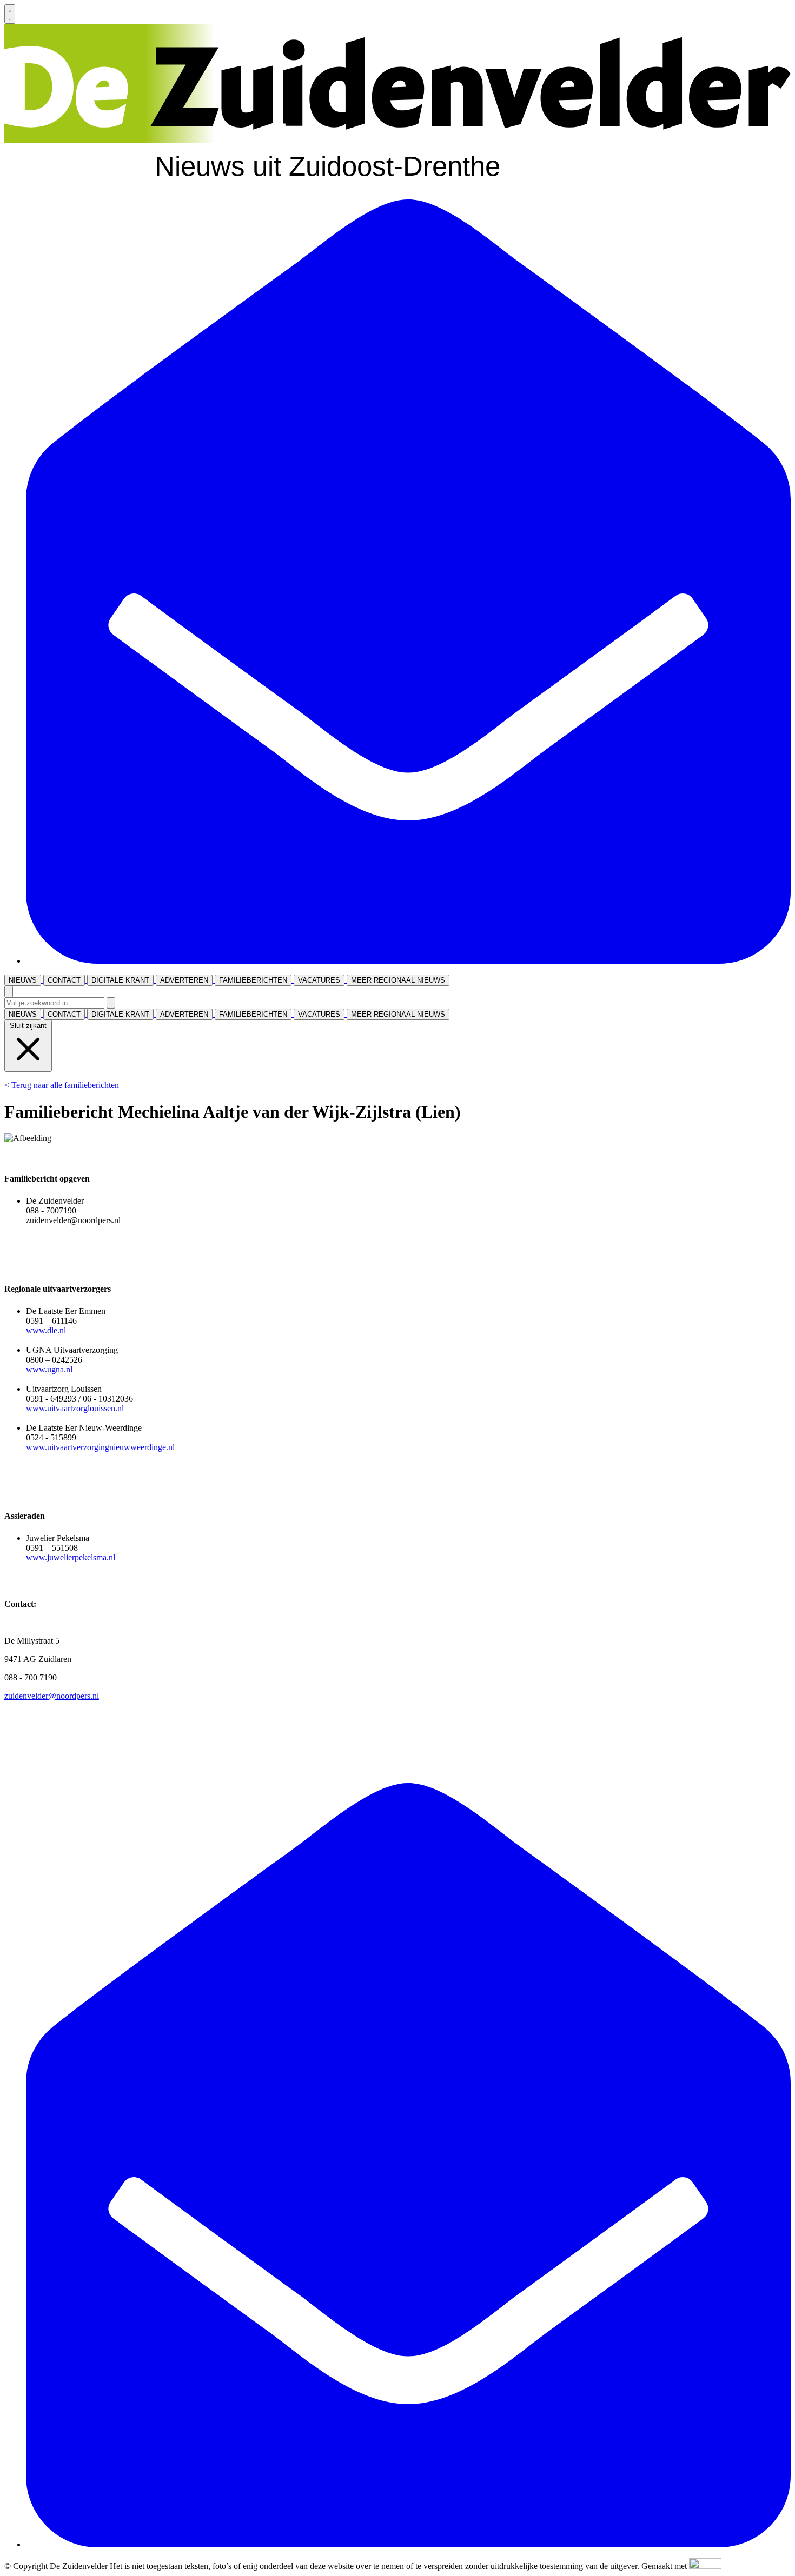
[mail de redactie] (408, 961)
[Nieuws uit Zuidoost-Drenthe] (398, 186)
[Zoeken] (111, 1003)
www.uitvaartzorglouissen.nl (75, 1408)
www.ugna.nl (49, 1369)
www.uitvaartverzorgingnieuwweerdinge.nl (100, 1447)
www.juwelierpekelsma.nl (71, 1557)
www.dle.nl (46, 1330)
